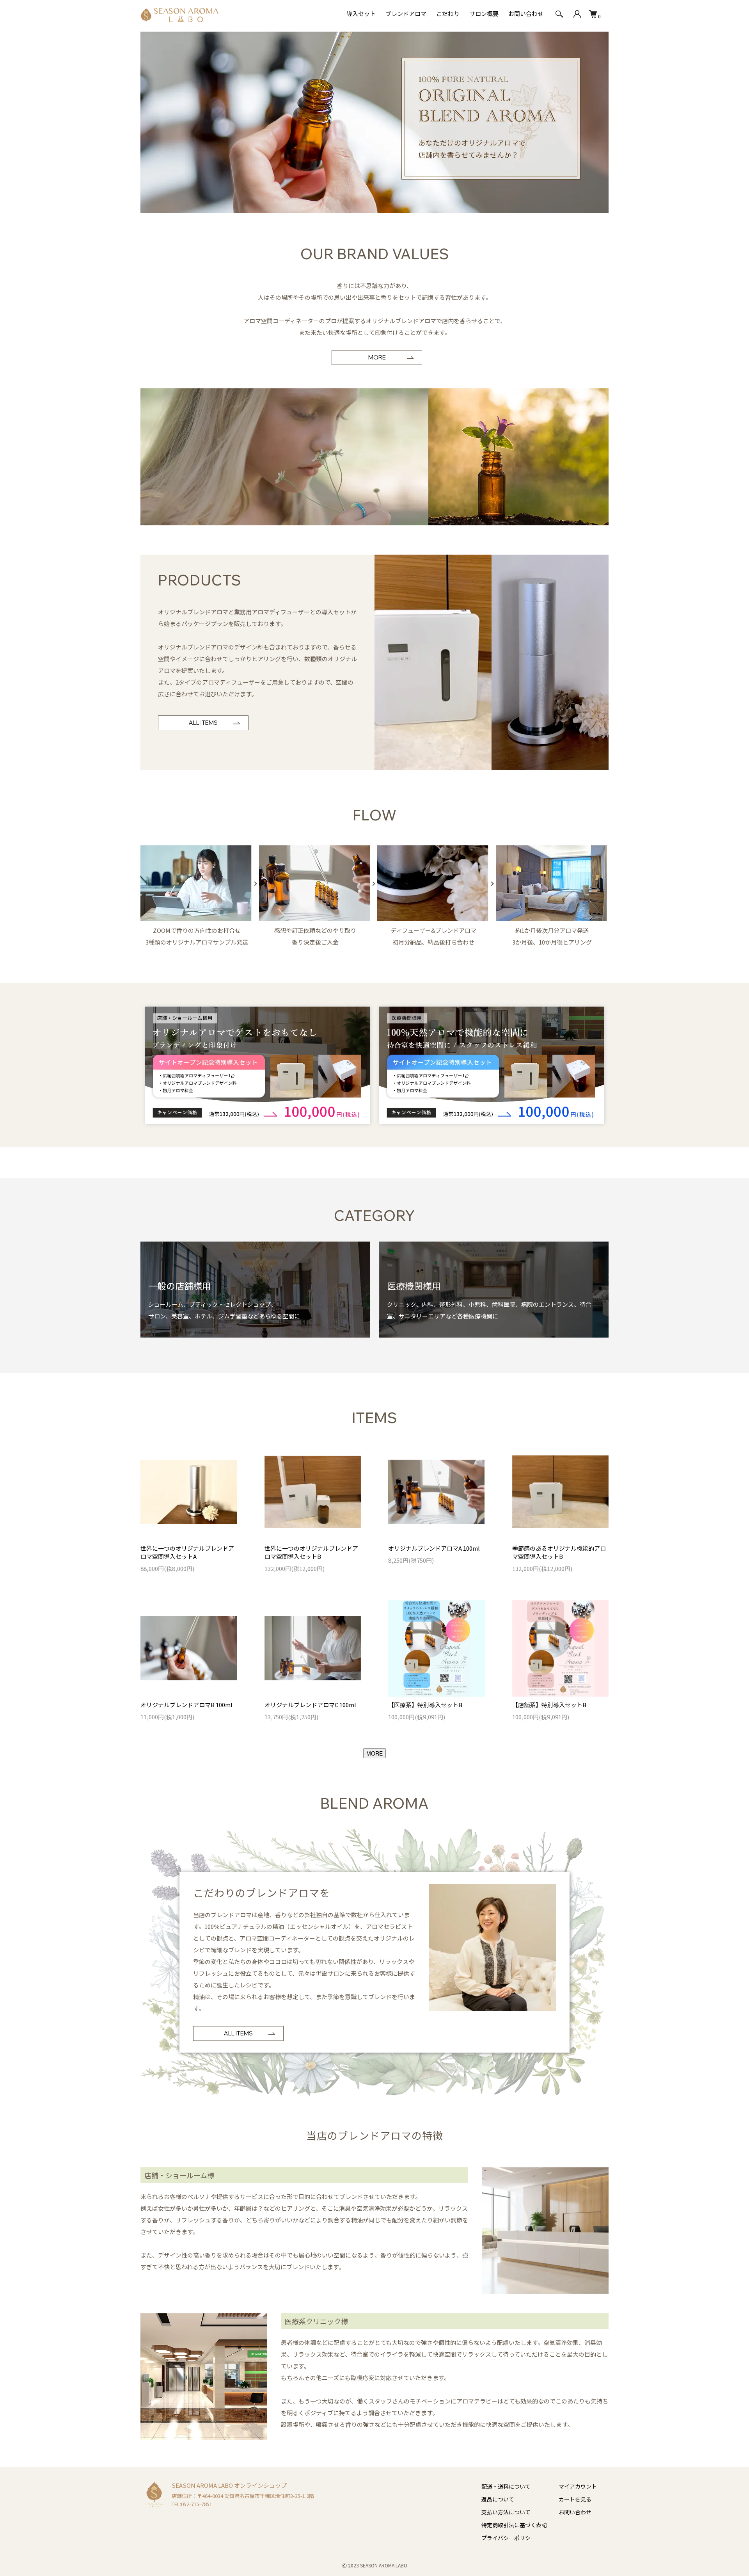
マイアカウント (578, 2486)
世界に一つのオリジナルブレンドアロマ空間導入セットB (311, 1552)
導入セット (361, 13)
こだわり (448, 13)
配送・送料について (506, 2486)
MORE (377, 357)
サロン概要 (484, 13)
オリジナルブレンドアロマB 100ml (186, 1705)
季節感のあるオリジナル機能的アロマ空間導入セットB (559, 1552)
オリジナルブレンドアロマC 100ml (310, 1705)
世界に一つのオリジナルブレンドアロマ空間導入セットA (187, 1552)
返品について (498, 2499)
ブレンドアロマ (406, 13)
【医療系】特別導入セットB (425, 1705)
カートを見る (575, 2499)
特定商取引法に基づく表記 (514, 2525)
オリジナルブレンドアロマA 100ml (434, 1548)
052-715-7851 (197, 2504)
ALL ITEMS (203, 723)
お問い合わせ (526, 13)
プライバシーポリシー (509, 2538)
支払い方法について (506, 2512)
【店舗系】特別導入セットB (549, 1705)
